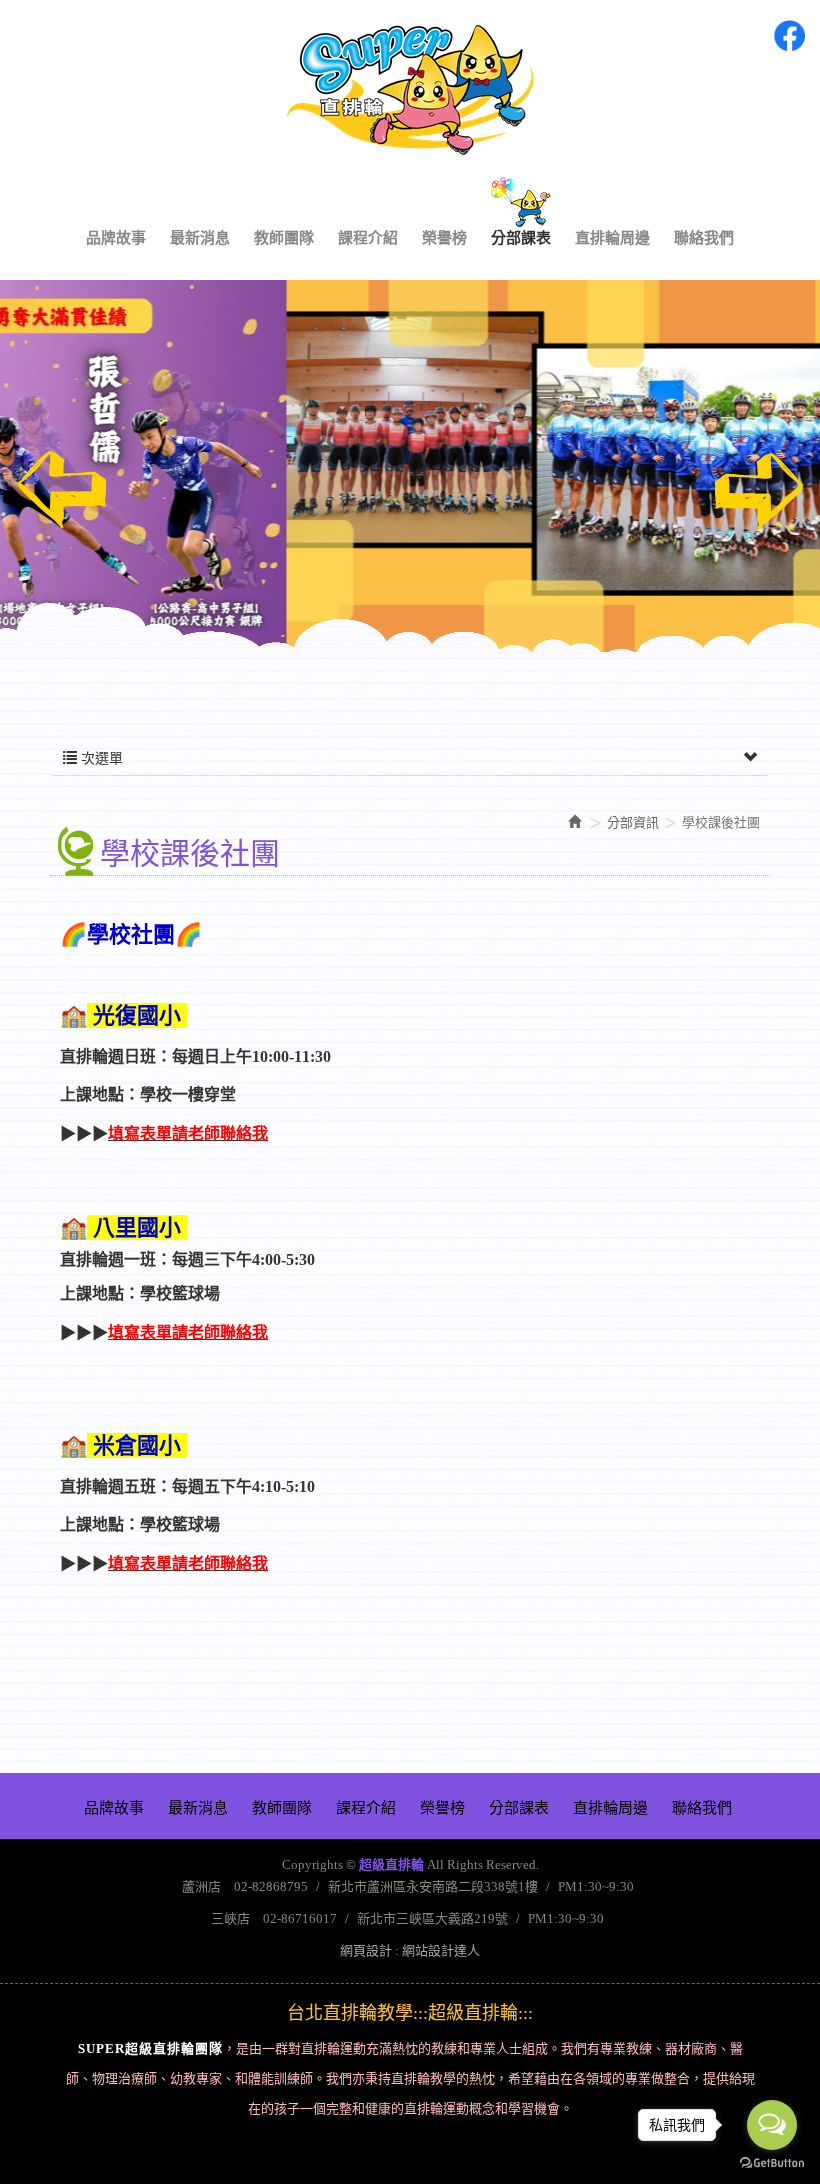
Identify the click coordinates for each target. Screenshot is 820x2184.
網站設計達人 (441, 1950)
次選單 (100, 758)
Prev (61, 490)
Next (758, 490)
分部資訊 (633, 822)
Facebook (789, 36)
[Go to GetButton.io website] (772, 2163)
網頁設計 (366, 1950)
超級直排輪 (410, 90)
